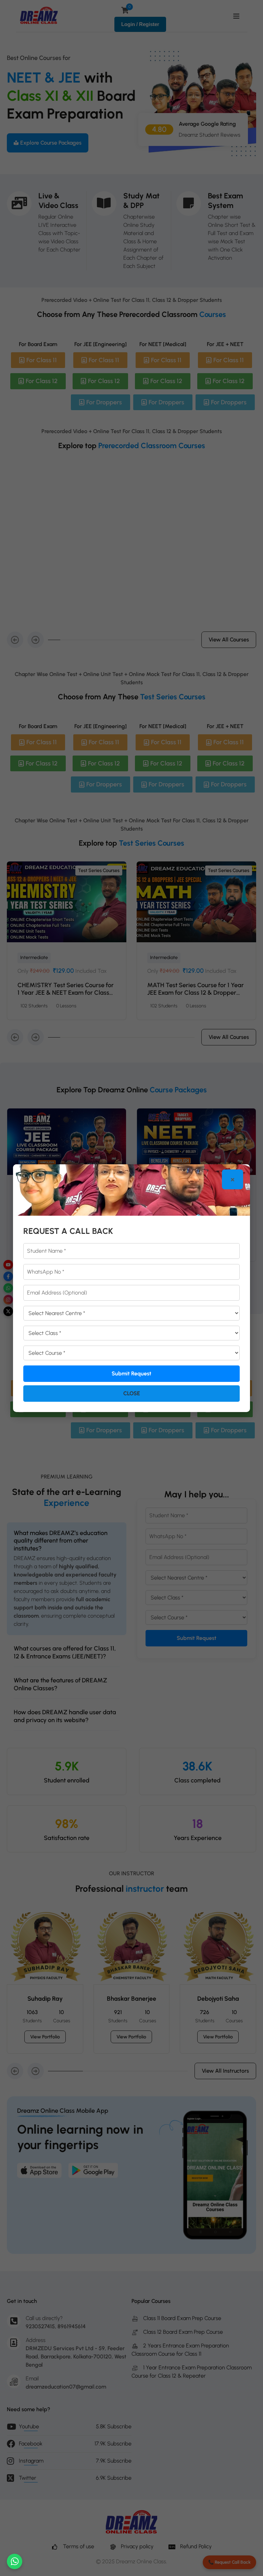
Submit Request (131, 1373)
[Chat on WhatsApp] (15, 2561)
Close (132, 1393)
